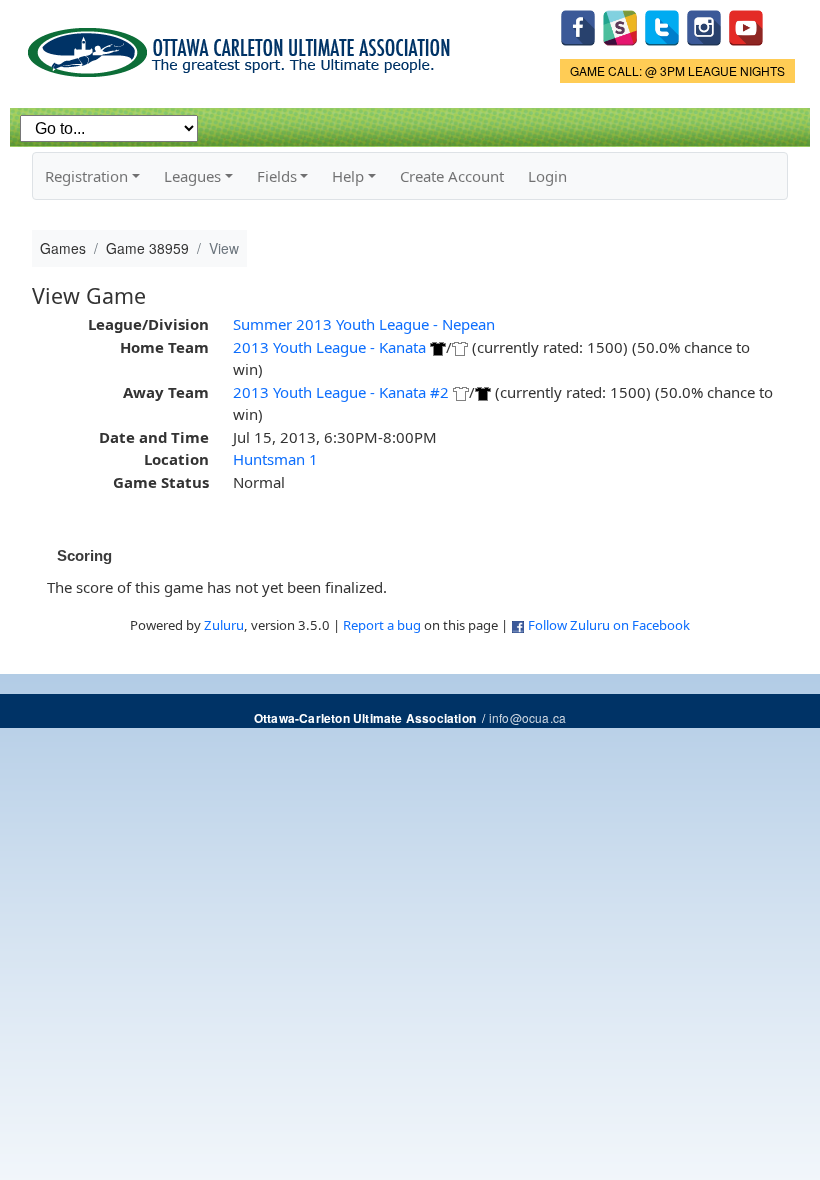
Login (547, 176)
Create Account (452, 176)
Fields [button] (277, 176)
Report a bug (382, 625)
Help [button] (348, 176)
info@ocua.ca (527, 717)
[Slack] (620, 25)
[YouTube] (746, 25)
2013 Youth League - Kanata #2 (341, 392)
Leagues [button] (192, 176)
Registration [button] (86, 176)
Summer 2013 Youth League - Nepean (364, 324)
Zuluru (224, 625)
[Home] (242, 45)
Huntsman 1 (275, 459)
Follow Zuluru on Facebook (609, 625)
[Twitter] (662, 25)
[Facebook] (578, 25)
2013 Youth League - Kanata (329, 347)
